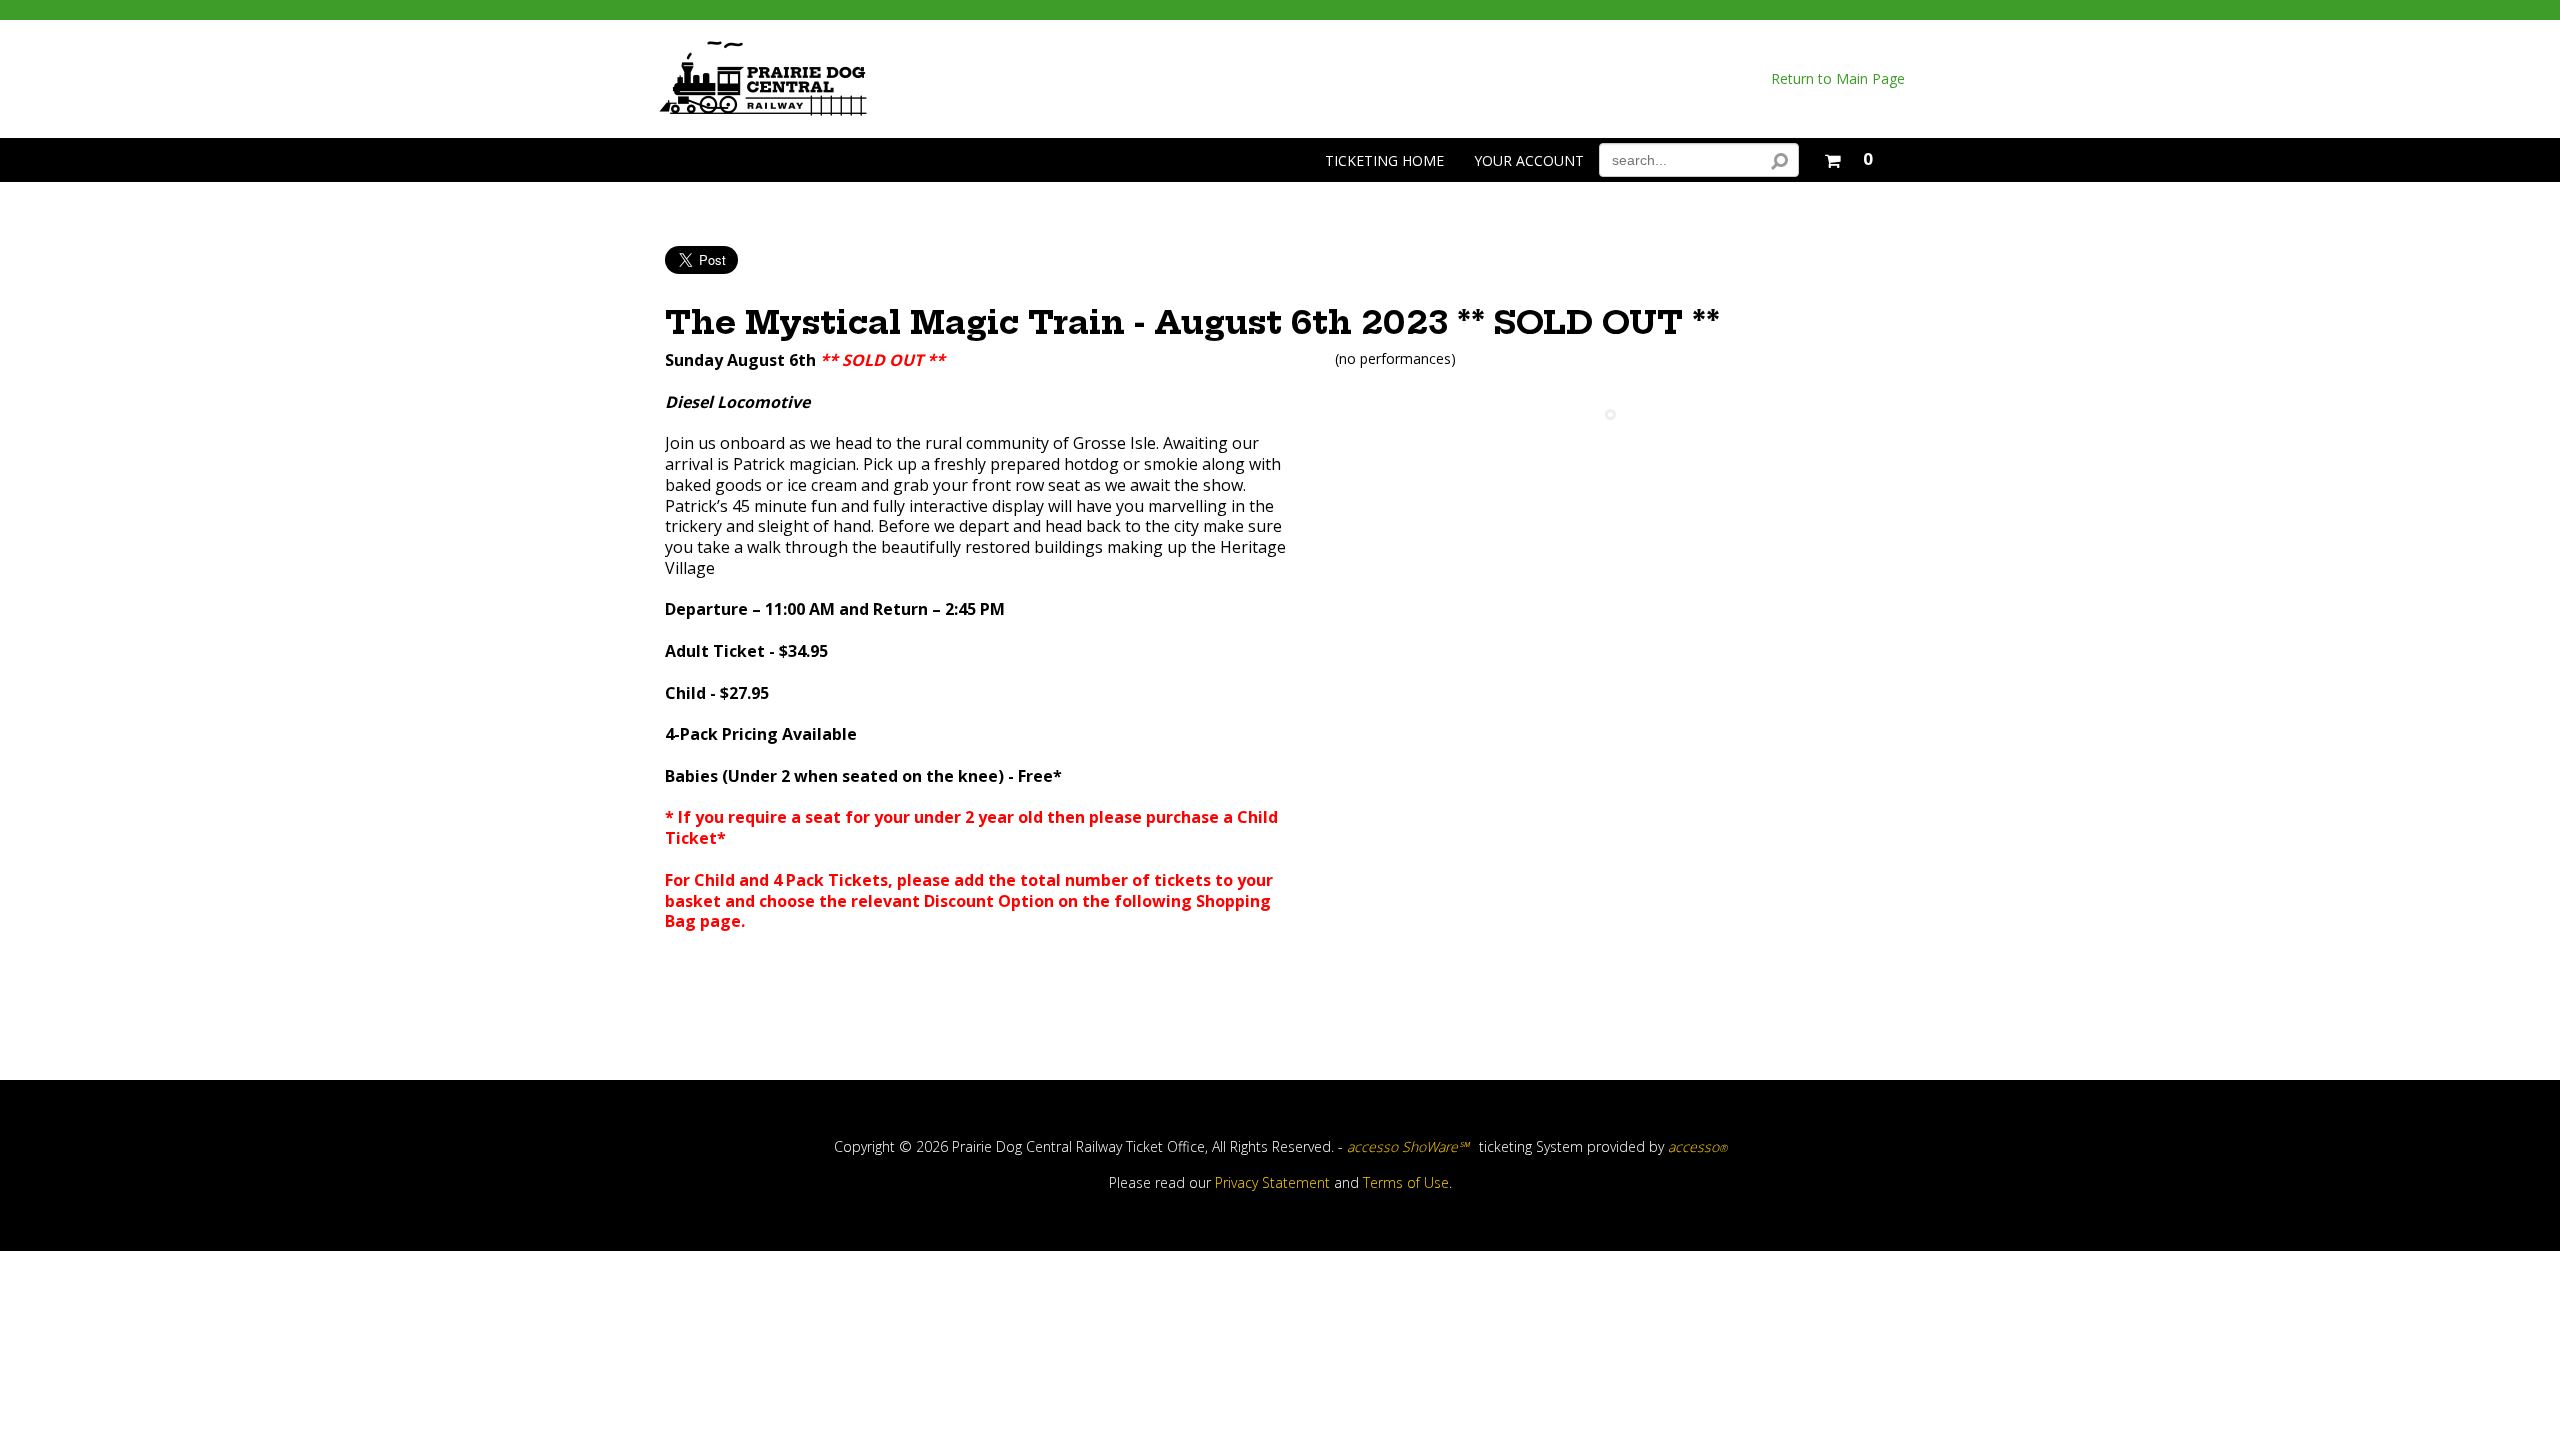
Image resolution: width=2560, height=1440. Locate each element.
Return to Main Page (1838, 79)
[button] (1848, 156)
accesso (1697, 1146)
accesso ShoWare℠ (1408, 1146)
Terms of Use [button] (1406, 1182)
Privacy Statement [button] (1272, 1182)
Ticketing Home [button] (1384, 160)
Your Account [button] (1529, 160)
